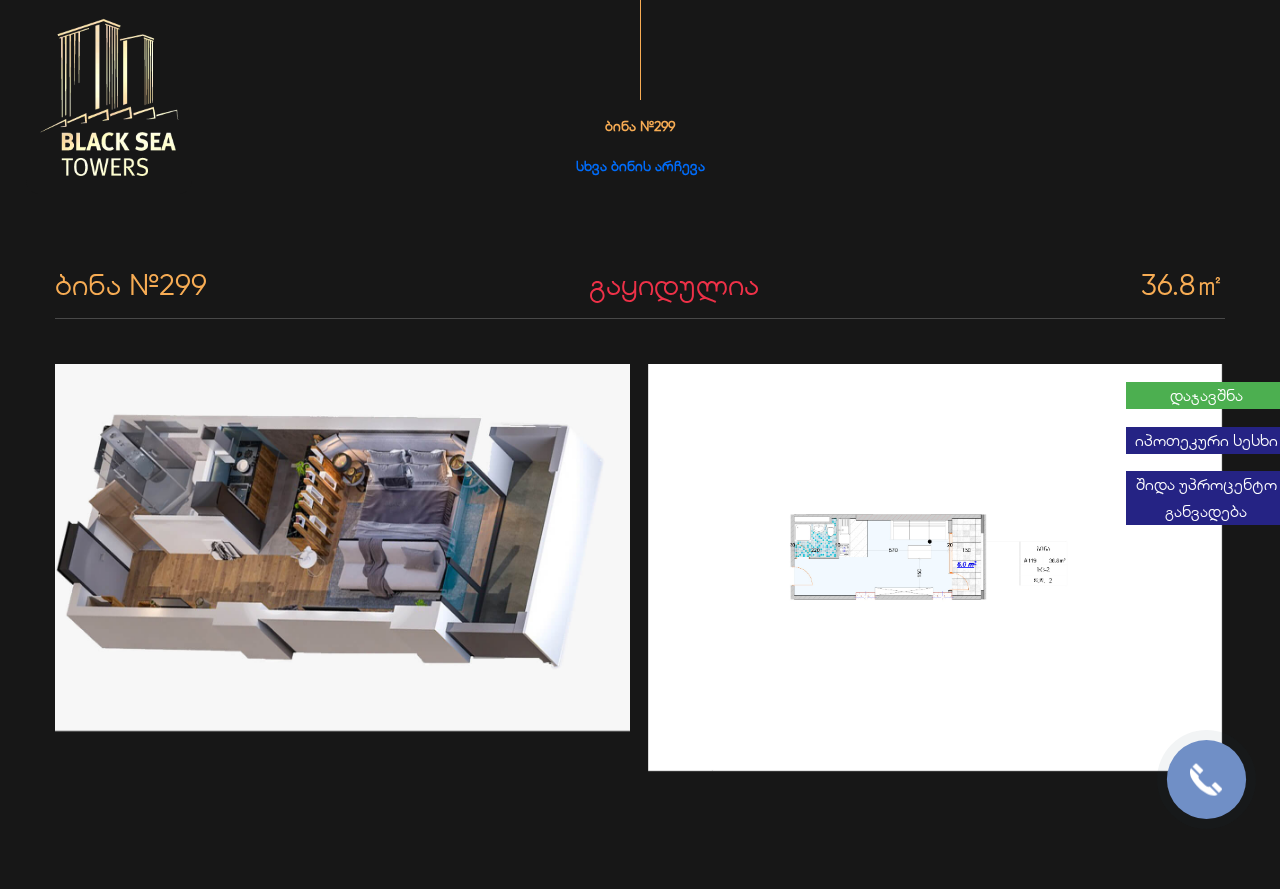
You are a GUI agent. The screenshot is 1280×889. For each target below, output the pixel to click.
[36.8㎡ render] (344, 549)
